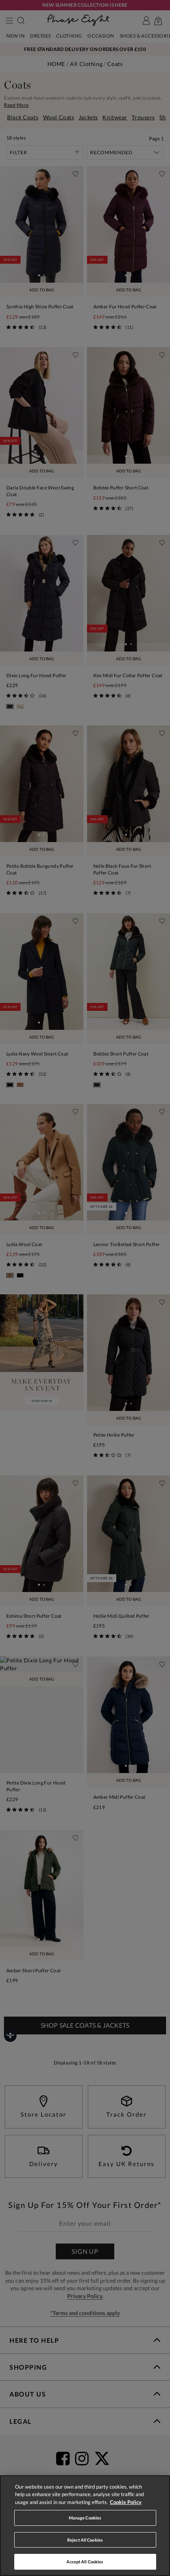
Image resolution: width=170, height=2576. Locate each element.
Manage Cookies (85, 2518)
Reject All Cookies (85, 2540)
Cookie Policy (126, 2502)
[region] (85, 2526)
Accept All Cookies (85, 2562)
